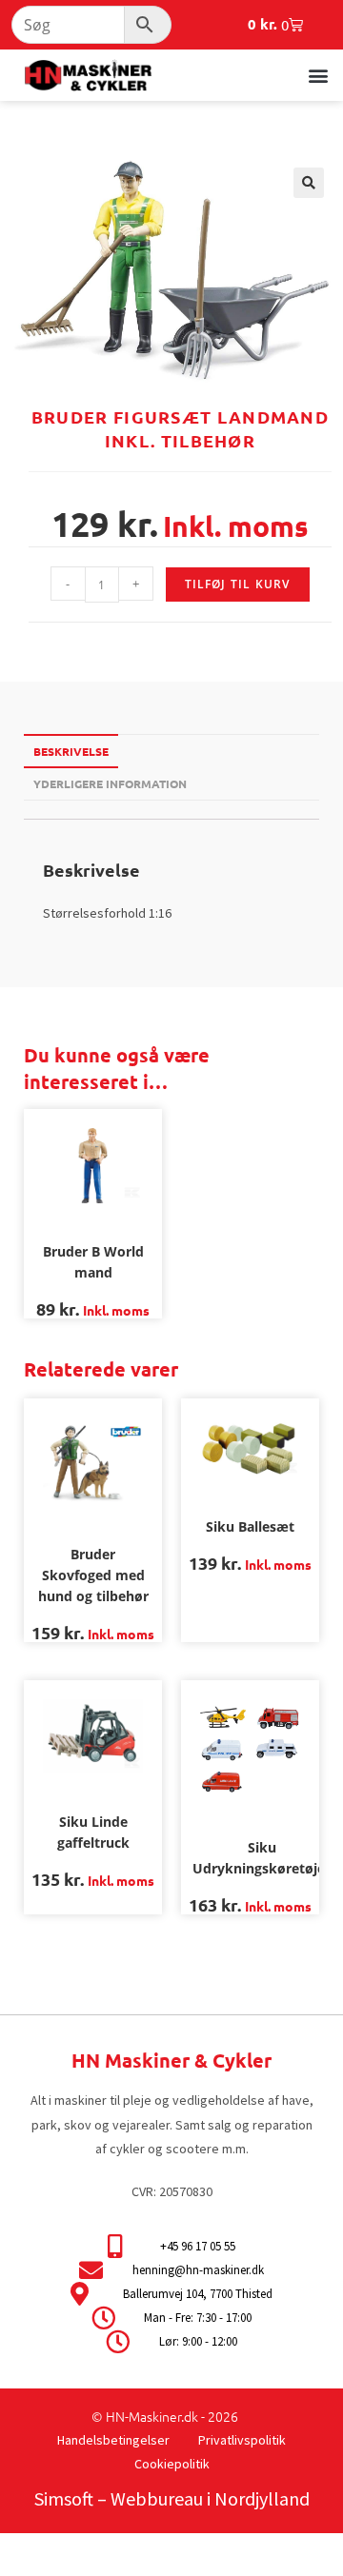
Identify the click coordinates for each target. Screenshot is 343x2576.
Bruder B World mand (93, 1262)
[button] (318, 75)
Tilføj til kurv (238, 584)
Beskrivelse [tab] (71, 751)
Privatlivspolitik (242, 2440)
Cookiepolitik (172, 2464)
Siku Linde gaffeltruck (93, 1832)
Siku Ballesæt (250, 1526)
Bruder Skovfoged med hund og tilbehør (93, 1575)
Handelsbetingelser (113, 2440)
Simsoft (64, 2498)
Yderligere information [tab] (110, 783)
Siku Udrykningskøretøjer (262, 1858)
